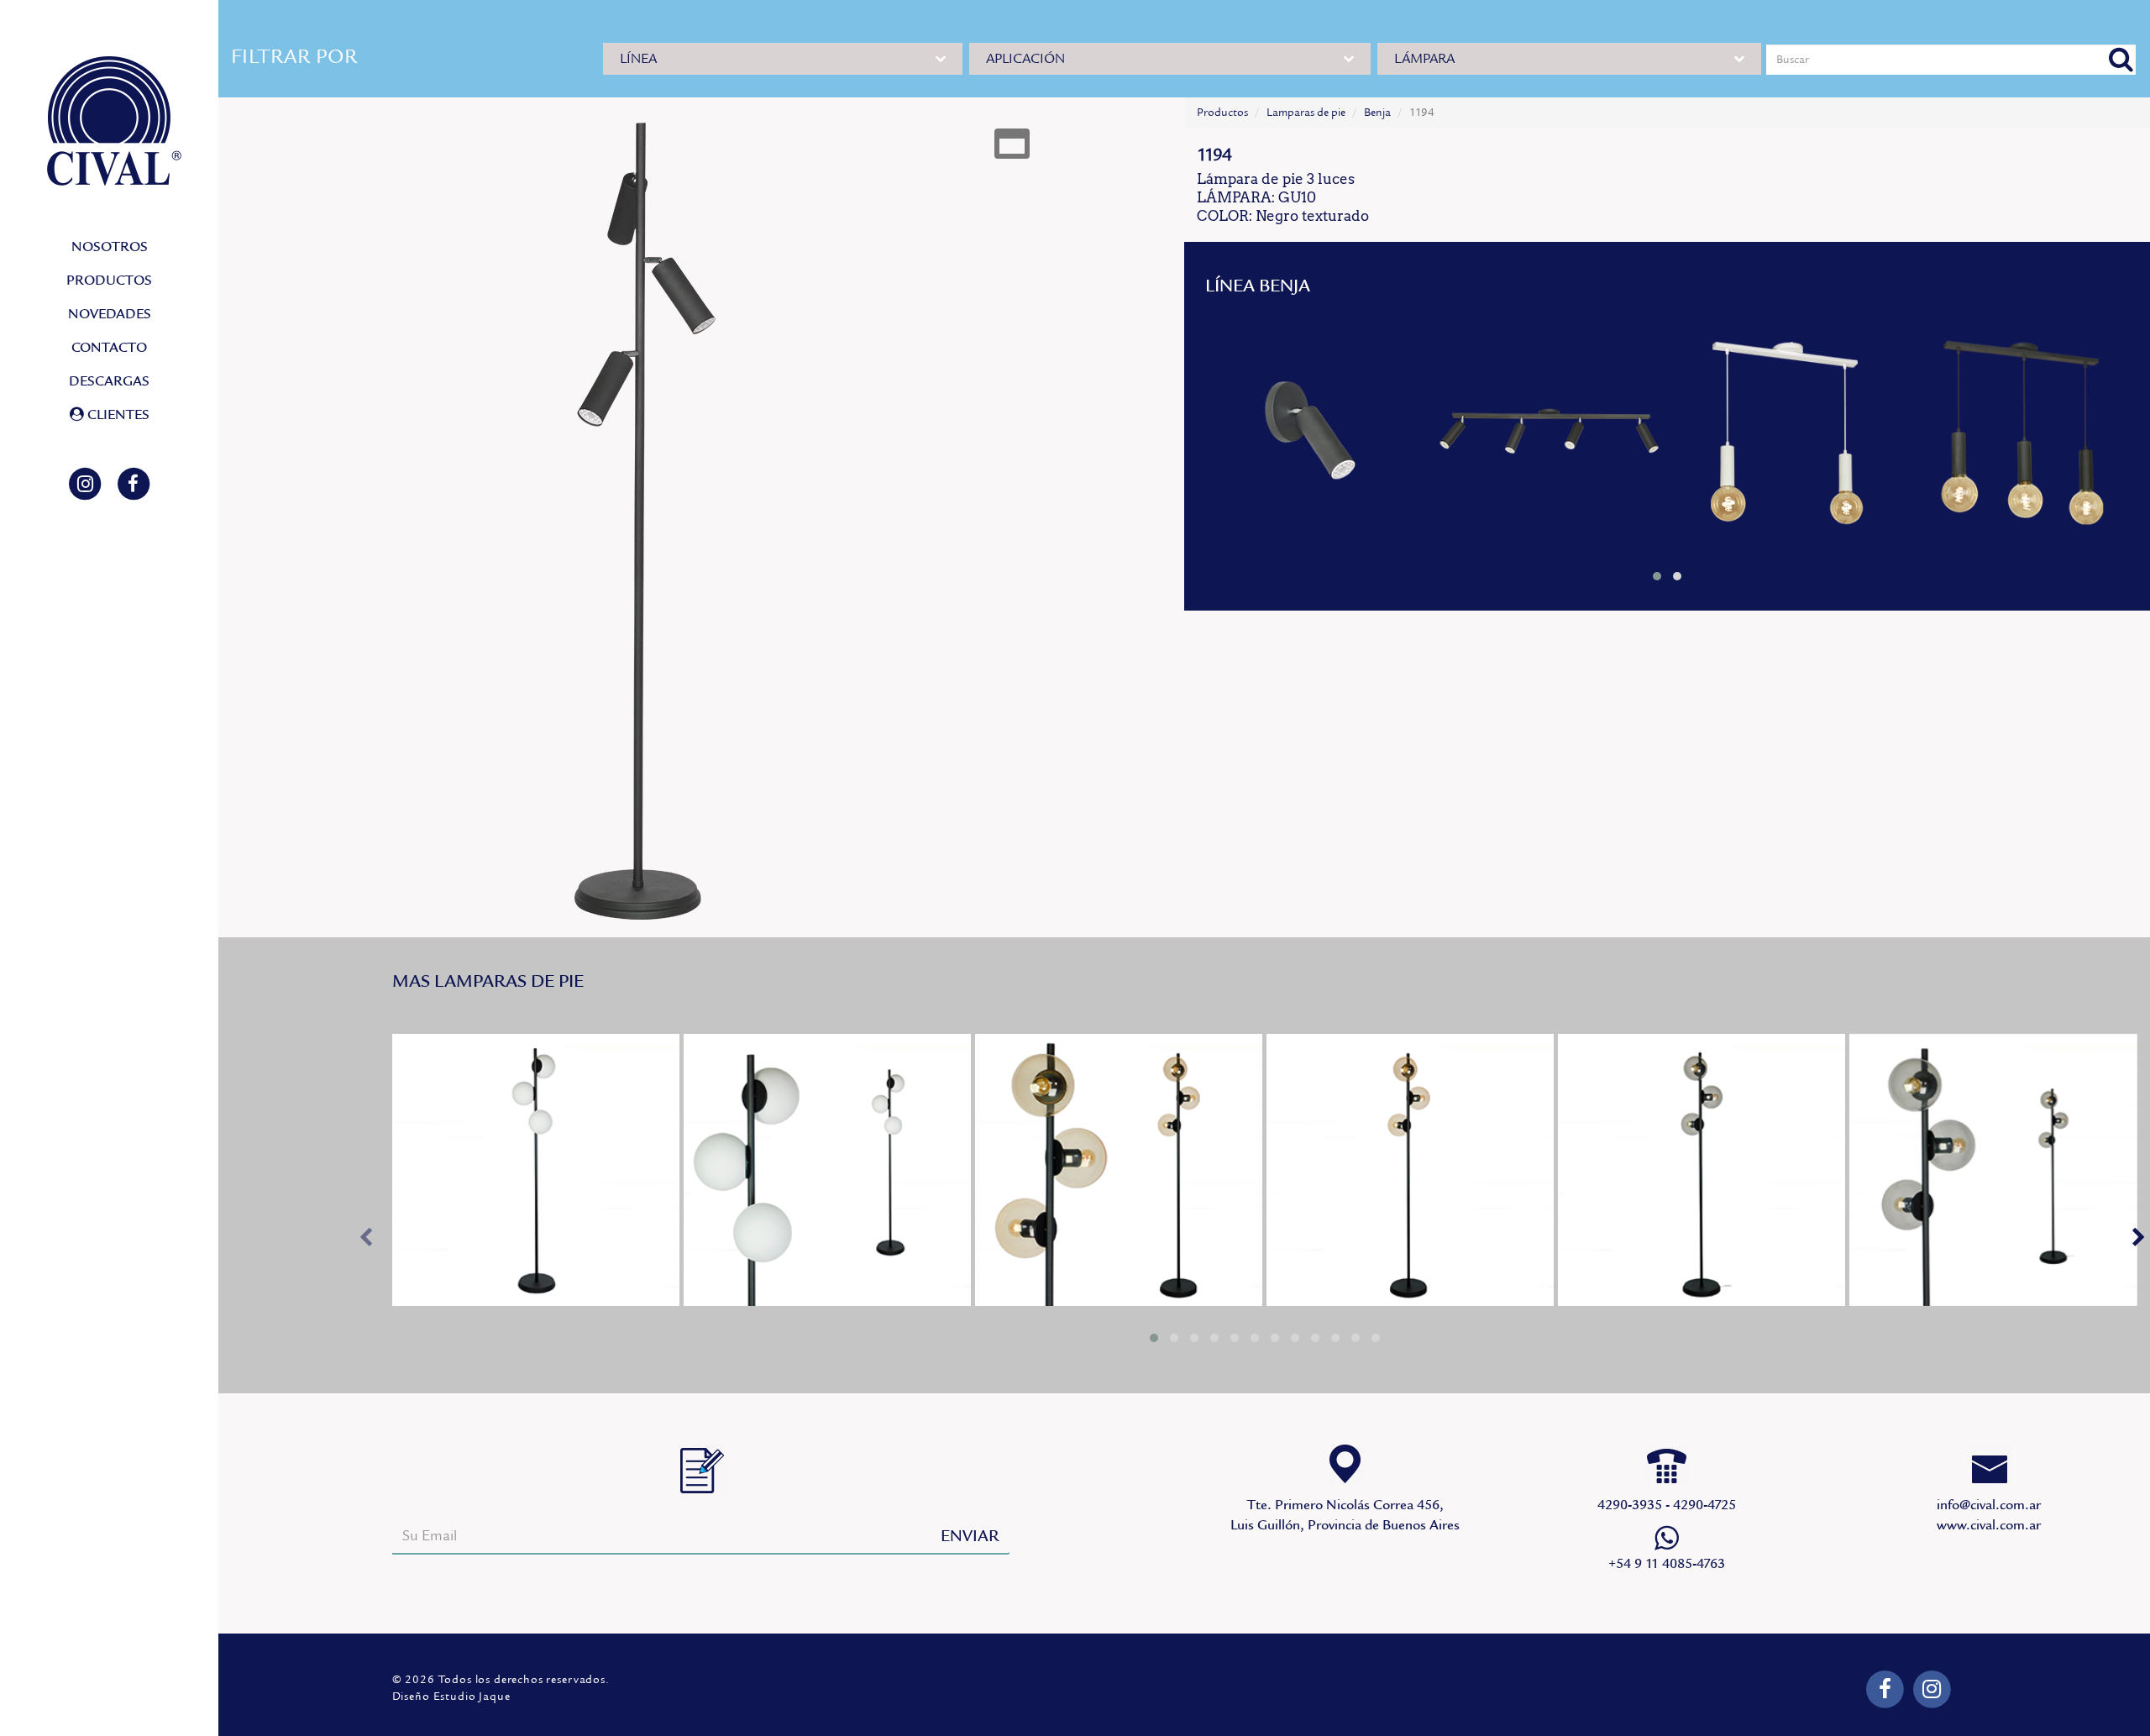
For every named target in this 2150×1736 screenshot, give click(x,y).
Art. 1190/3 (2021, 434)
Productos (1222, 113)
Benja (1377, 113)
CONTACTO (109, 348)
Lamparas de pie (1306, 113)
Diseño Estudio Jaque (451, 1697)
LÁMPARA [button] (1424, 59)
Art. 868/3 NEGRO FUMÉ (1702, 1170)
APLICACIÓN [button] (1025, 59)
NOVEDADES (110, 314)
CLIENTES (117, 415)
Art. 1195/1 (1314, 434)
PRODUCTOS (109, 281)
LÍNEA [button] (638, 59)
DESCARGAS (109, 381)
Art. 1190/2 (1785, 434)
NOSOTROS (110, 247)
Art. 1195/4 (1550, 434)
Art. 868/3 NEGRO (536, 1170)
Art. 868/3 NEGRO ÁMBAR (1119, 1170)
